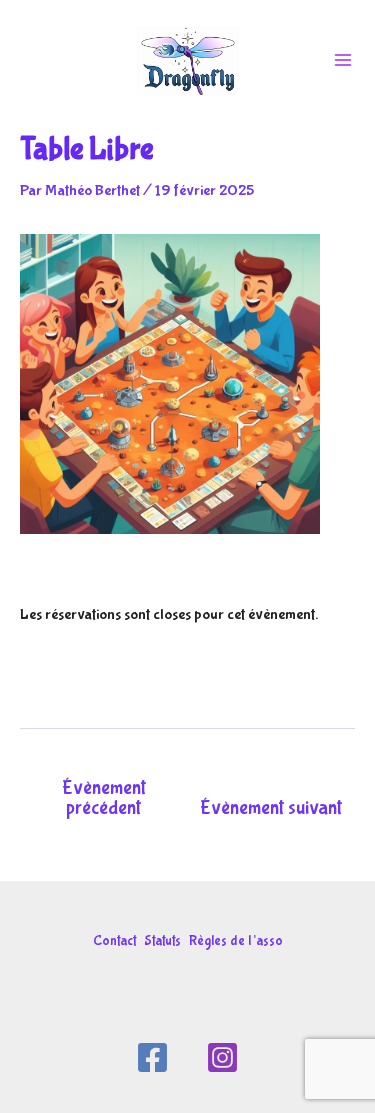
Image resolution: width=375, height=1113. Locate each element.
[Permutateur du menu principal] (343, 60)
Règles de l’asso (236, 941)
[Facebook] (152, 1057)
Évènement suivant (271, 808)
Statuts (162, 941)
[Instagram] (222, 1057)
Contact (114, 941)
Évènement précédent (104, 798)
